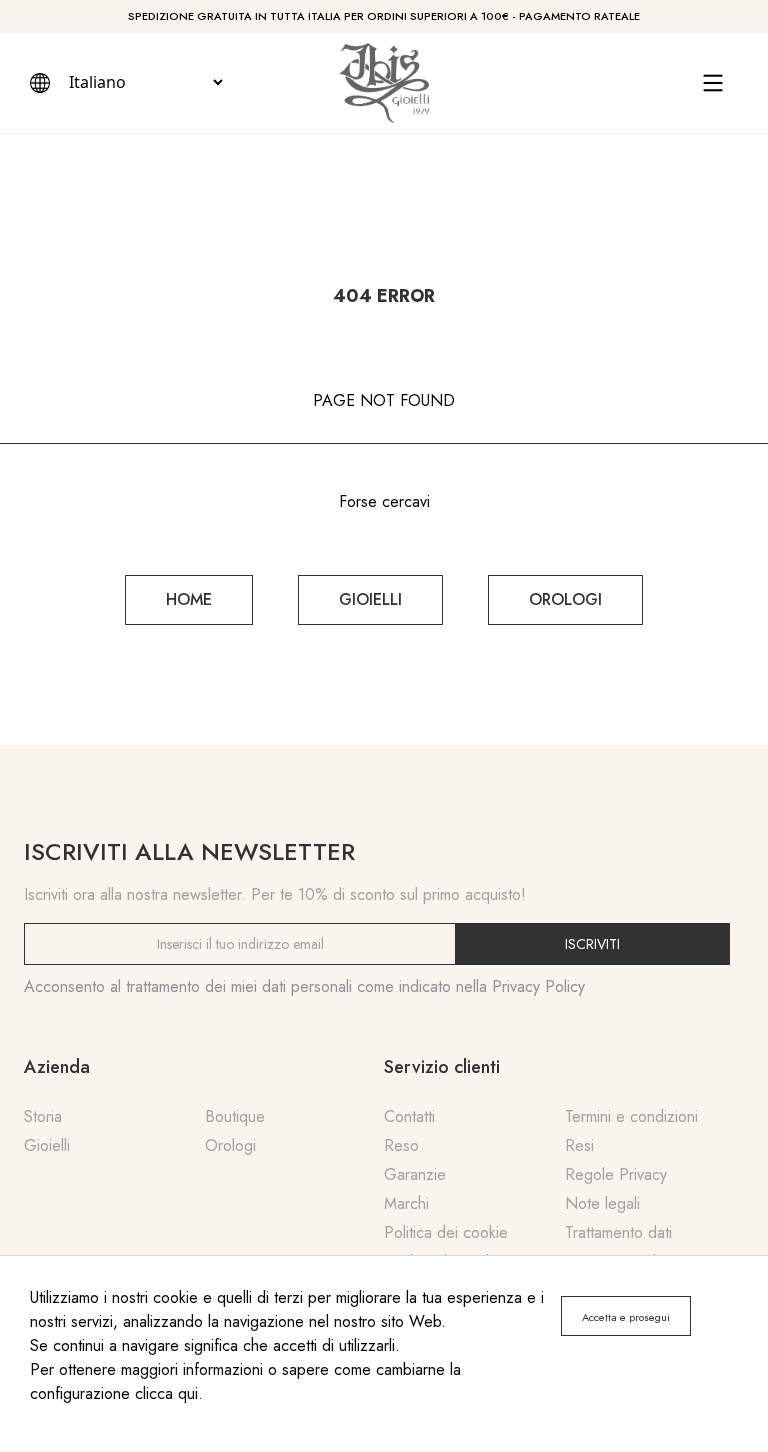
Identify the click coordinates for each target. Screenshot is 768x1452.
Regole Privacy (616, 1174)
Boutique (235, 1116)
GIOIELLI (370, 599)
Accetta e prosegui (626, 1317)
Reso (401, 1145)
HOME (189, 599)
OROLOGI (565, 599)
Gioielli (47, 1145)
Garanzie (415, 1174)
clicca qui (166, 1393)
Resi (579, 1145)
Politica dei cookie (446, 1232)
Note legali (602, 1203)
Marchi (406, 1203)
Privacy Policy (538, 986)
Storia (43, 1116)
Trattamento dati (618, 1232)
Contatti (409, 1116)
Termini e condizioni (631, 1116)
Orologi (230, 1145)
